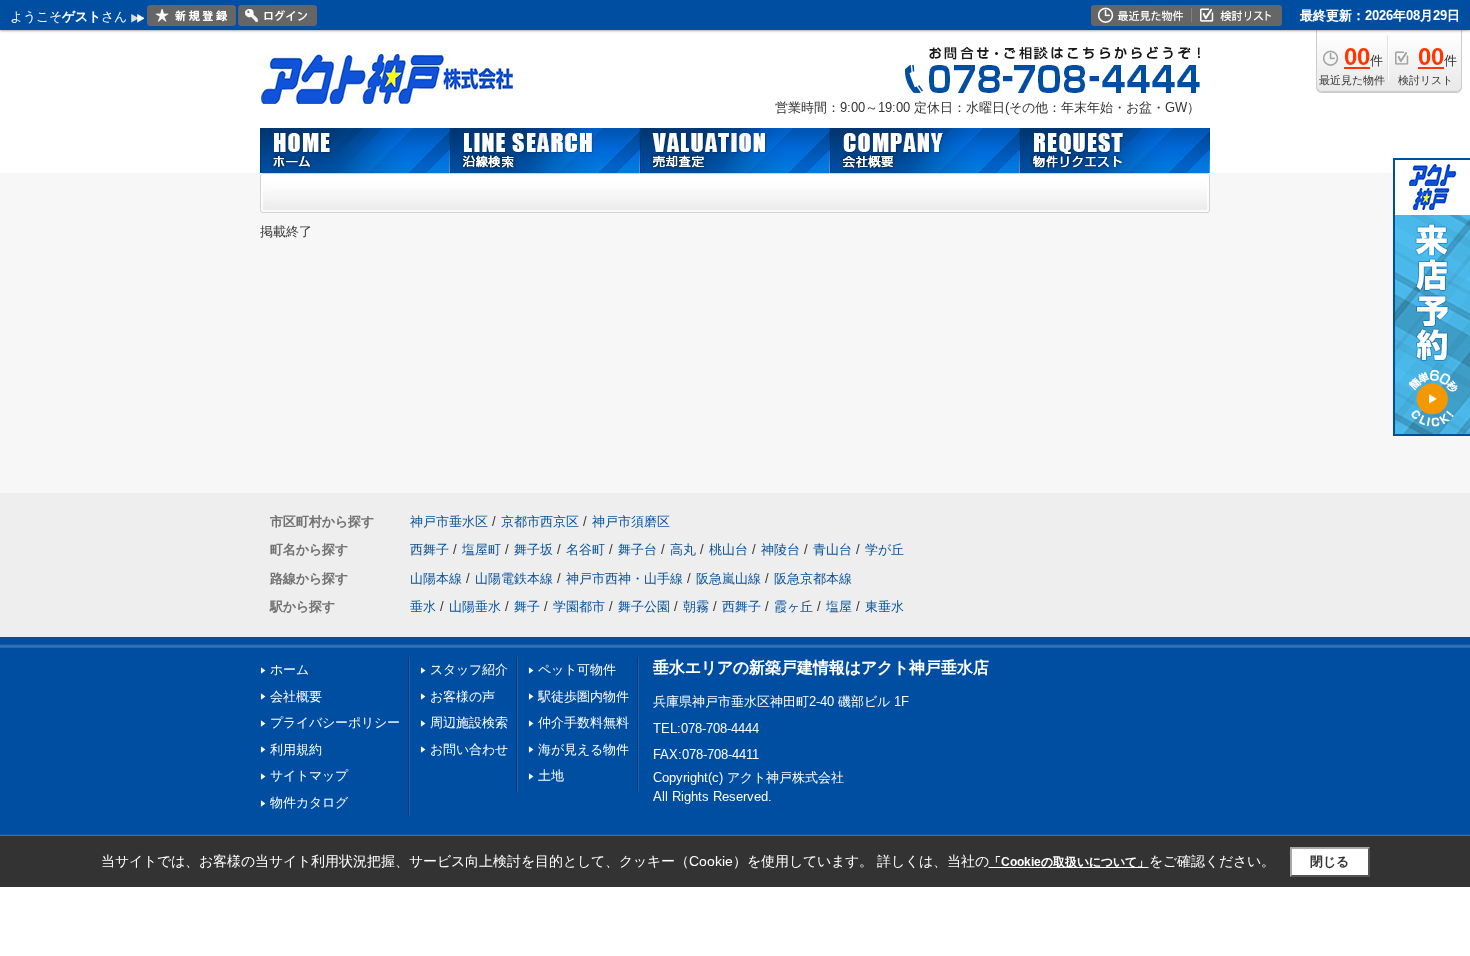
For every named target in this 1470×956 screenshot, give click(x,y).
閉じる (1329, 861)
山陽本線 (436, 578)
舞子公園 (644, 606)
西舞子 (429, 549)
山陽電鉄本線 (514, 578)
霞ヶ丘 (793, 606)
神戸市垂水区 (449, 521)
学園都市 (579, 606)
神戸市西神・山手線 (624, 578)
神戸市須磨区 (631, 521)
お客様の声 (462, 696)
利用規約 (296, 749)
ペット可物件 (577, 669)
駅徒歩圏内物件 (583, 696)
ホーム (289, 669)
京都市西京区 (540, 521)
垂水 (423, 606)
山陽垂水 (475, 606)
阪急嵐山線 (728, 578)
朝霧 (696, 606)
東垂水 (884, 606)
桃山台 (728, 549)
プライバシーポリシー (335, 722)
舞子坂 (533, 549)
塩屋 (839, 606)
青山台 (832, 549)
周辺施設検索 (469, 722)
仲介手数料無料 (583, 722)
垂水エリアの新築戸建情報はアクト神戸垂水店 (821, 667)
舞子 (527, 606)
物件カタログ (309, 802)
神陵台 (780, 549)
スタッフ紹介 (469, 669)
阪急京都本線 (813, 578)
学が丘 (884, 549)
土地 (551, 775)
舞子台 (637, 549)
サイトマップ (309, 775)
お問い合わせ (469, 749)
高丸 (683, 549)
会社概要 (296, 696)
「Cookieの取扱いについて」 (1069, 862)
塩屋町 (481, 549)
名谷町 (585, 549)
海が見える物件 (583, 749)
